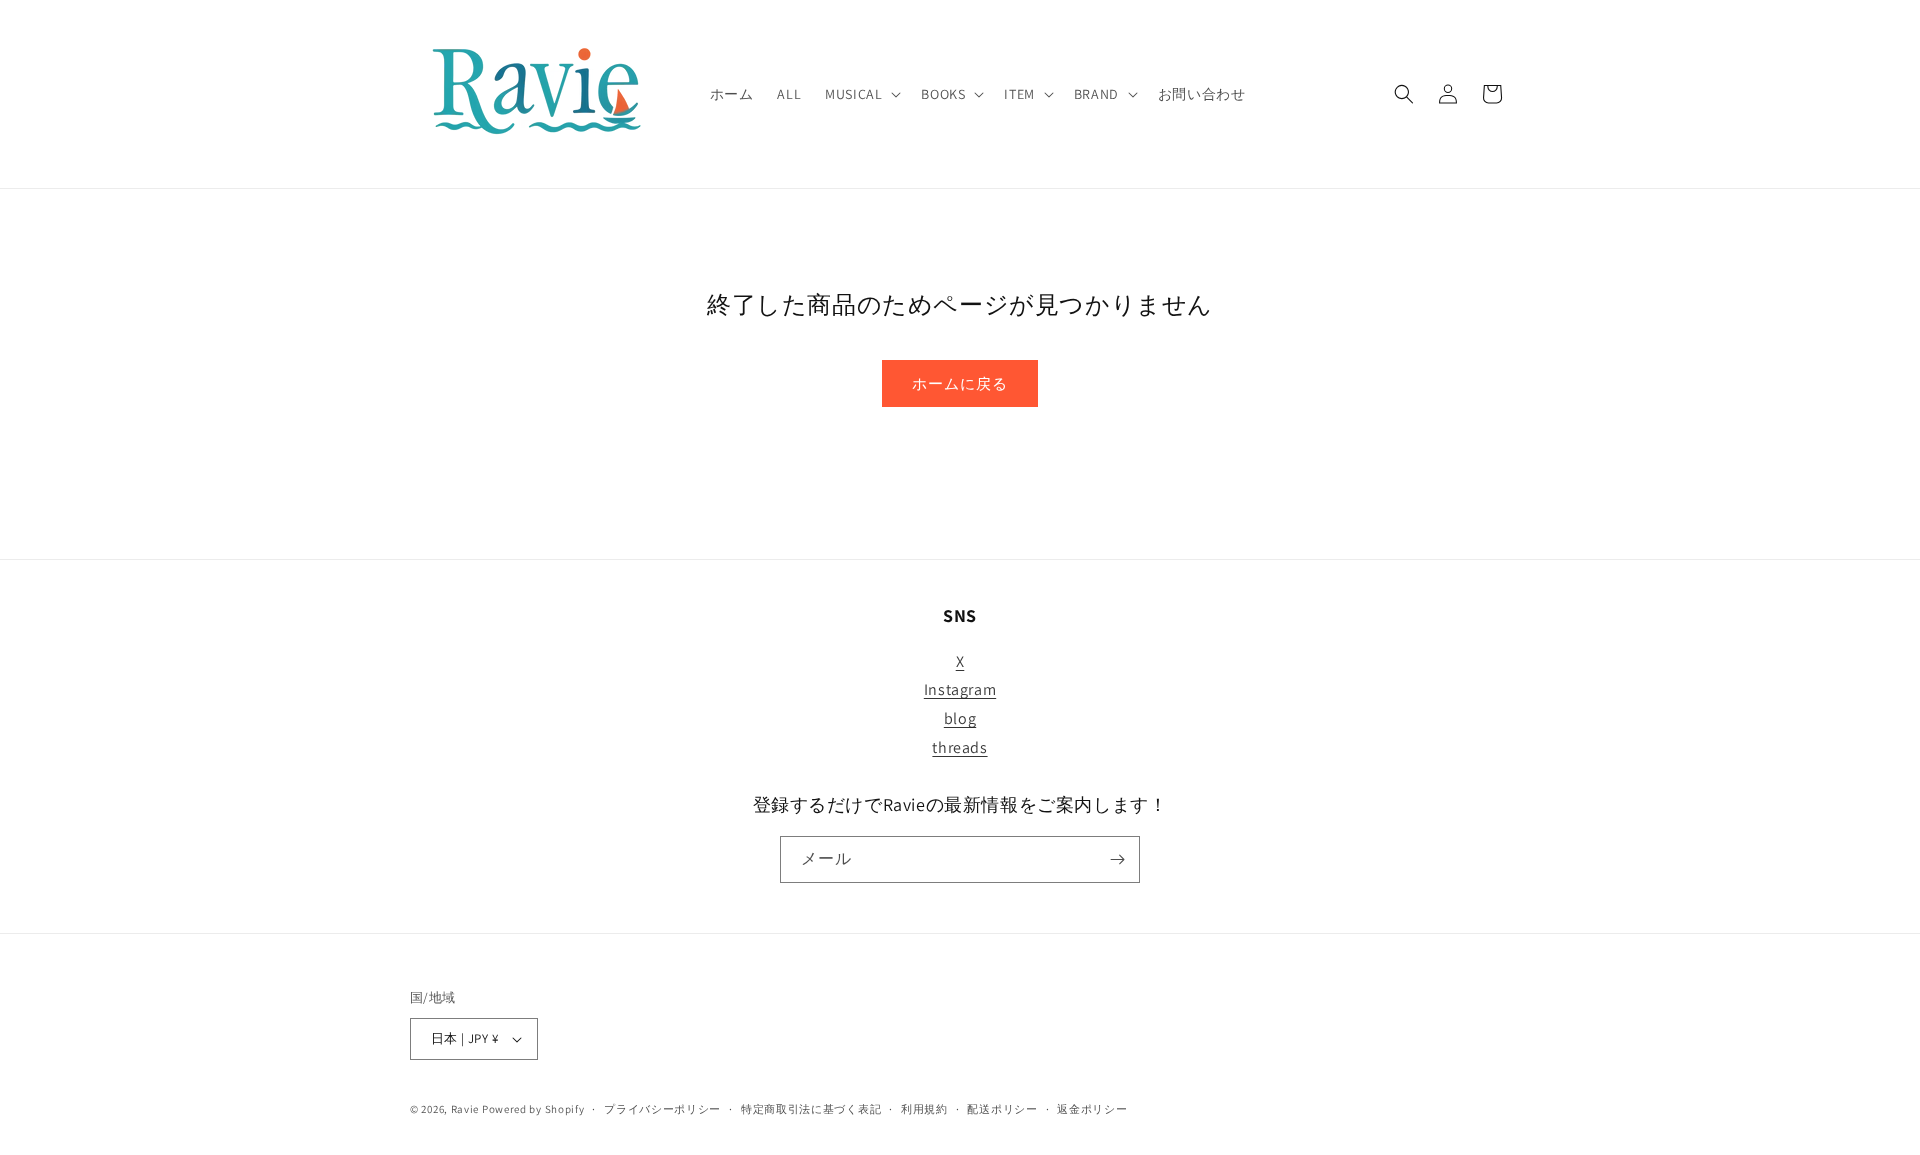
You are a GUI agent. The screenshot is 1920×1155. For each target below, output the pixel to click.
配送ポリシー (1002, 1109)
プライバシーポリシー (662, 1109)
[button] (861, 94)
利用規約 (924, 1109)
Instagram (960, 689)
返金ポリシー (1092, 1109)
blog (960, 718)
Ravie (465, 1109)
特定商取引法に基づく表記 (811, 1109)
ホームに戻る (960, 383)
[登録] (1117, 859)
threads (959, 747)
